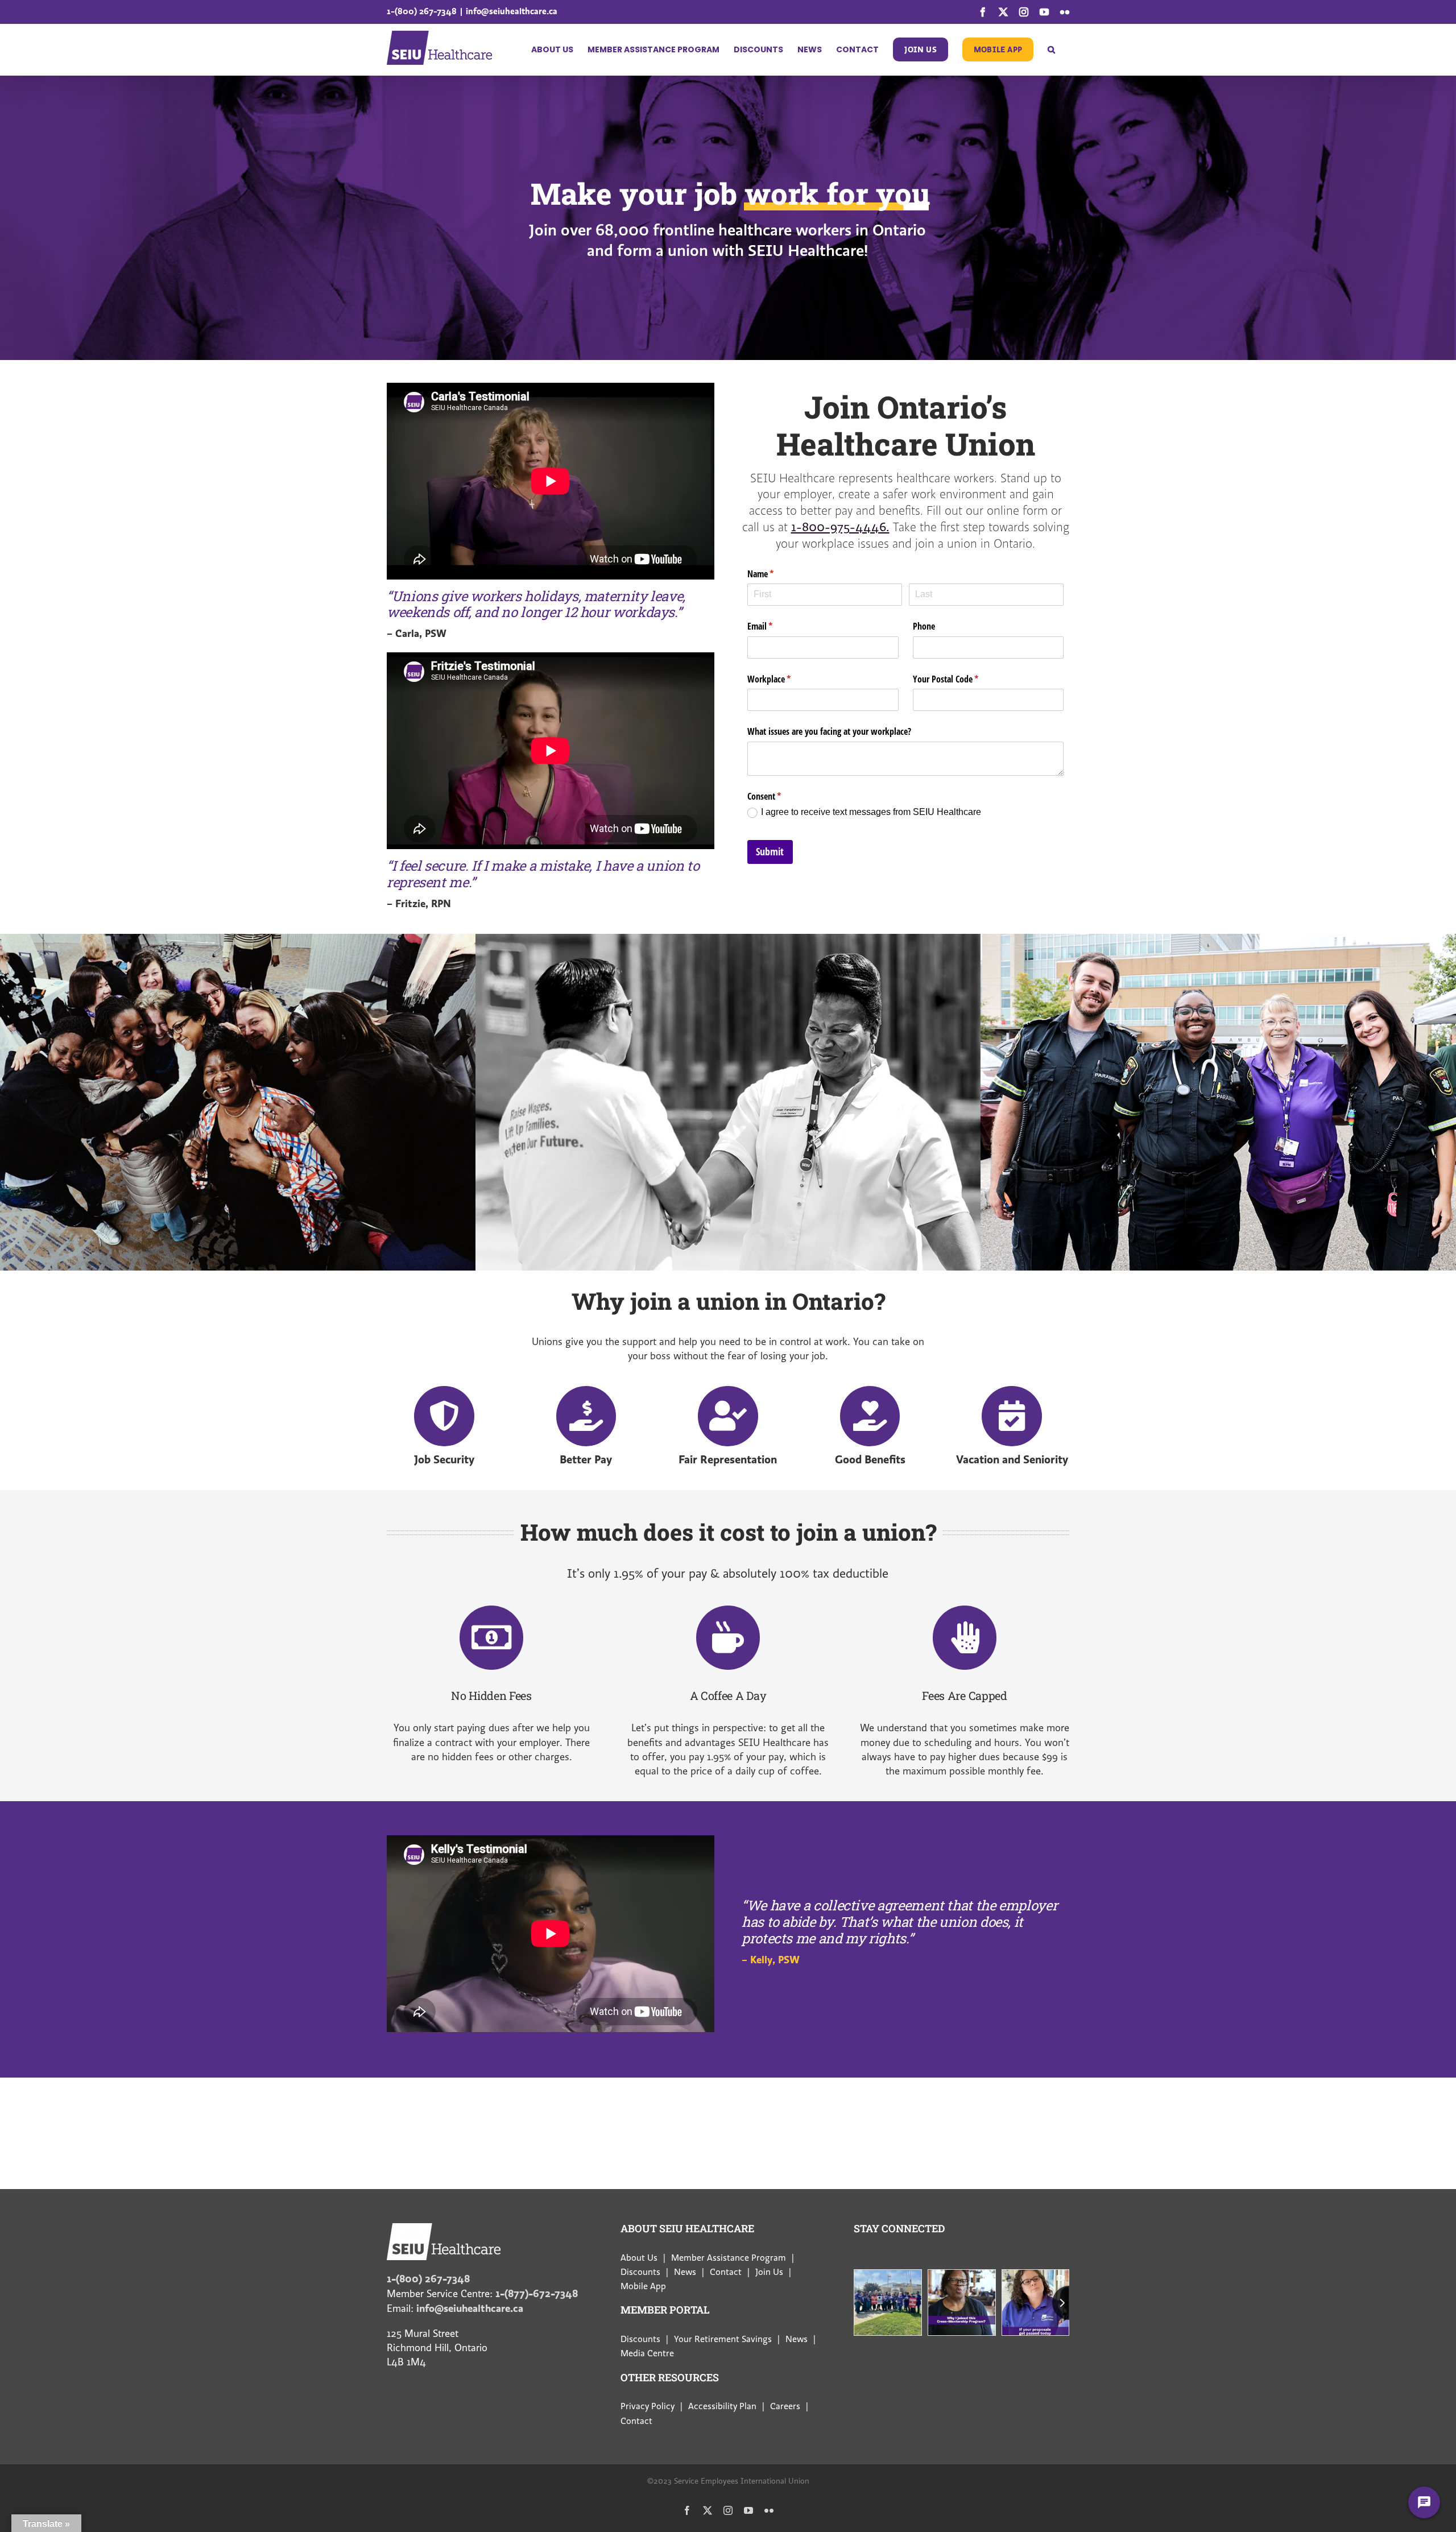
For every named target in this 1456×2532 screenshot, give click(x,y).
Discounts (640, 2272)
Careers (785, 2406)
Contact (726, 2272)
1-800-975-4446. (840, 527)
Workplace (784, 679)
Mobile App (643, 2286)
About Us (639, 2258)
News (685, 2272)
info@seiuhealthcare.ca (512, 11)
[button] (1051, 49)
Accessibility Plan (722, 2406)
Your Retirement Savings (723, 2339)
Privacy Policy (648, 2406)
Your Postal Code (960, 679)
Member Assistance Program (729, 2258)
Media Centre (647, 2353)
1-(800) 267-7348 (422, 11)
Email (775, 626)
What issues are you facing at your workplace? (829, 731)
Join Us (769, 2272)
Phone (924, 626)
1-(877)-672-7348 (537, 2293)
